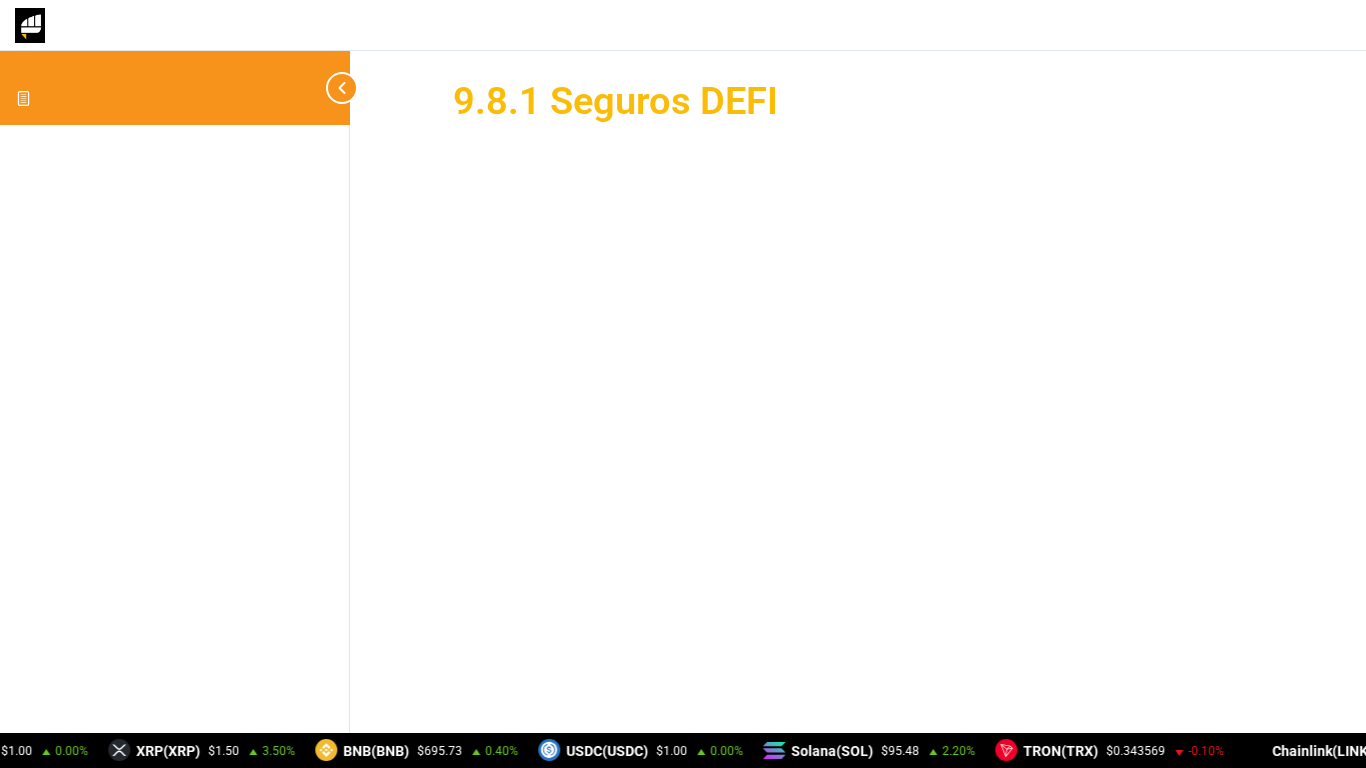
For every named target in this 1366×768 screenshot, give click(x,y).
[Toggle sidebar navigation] (330, 87)
